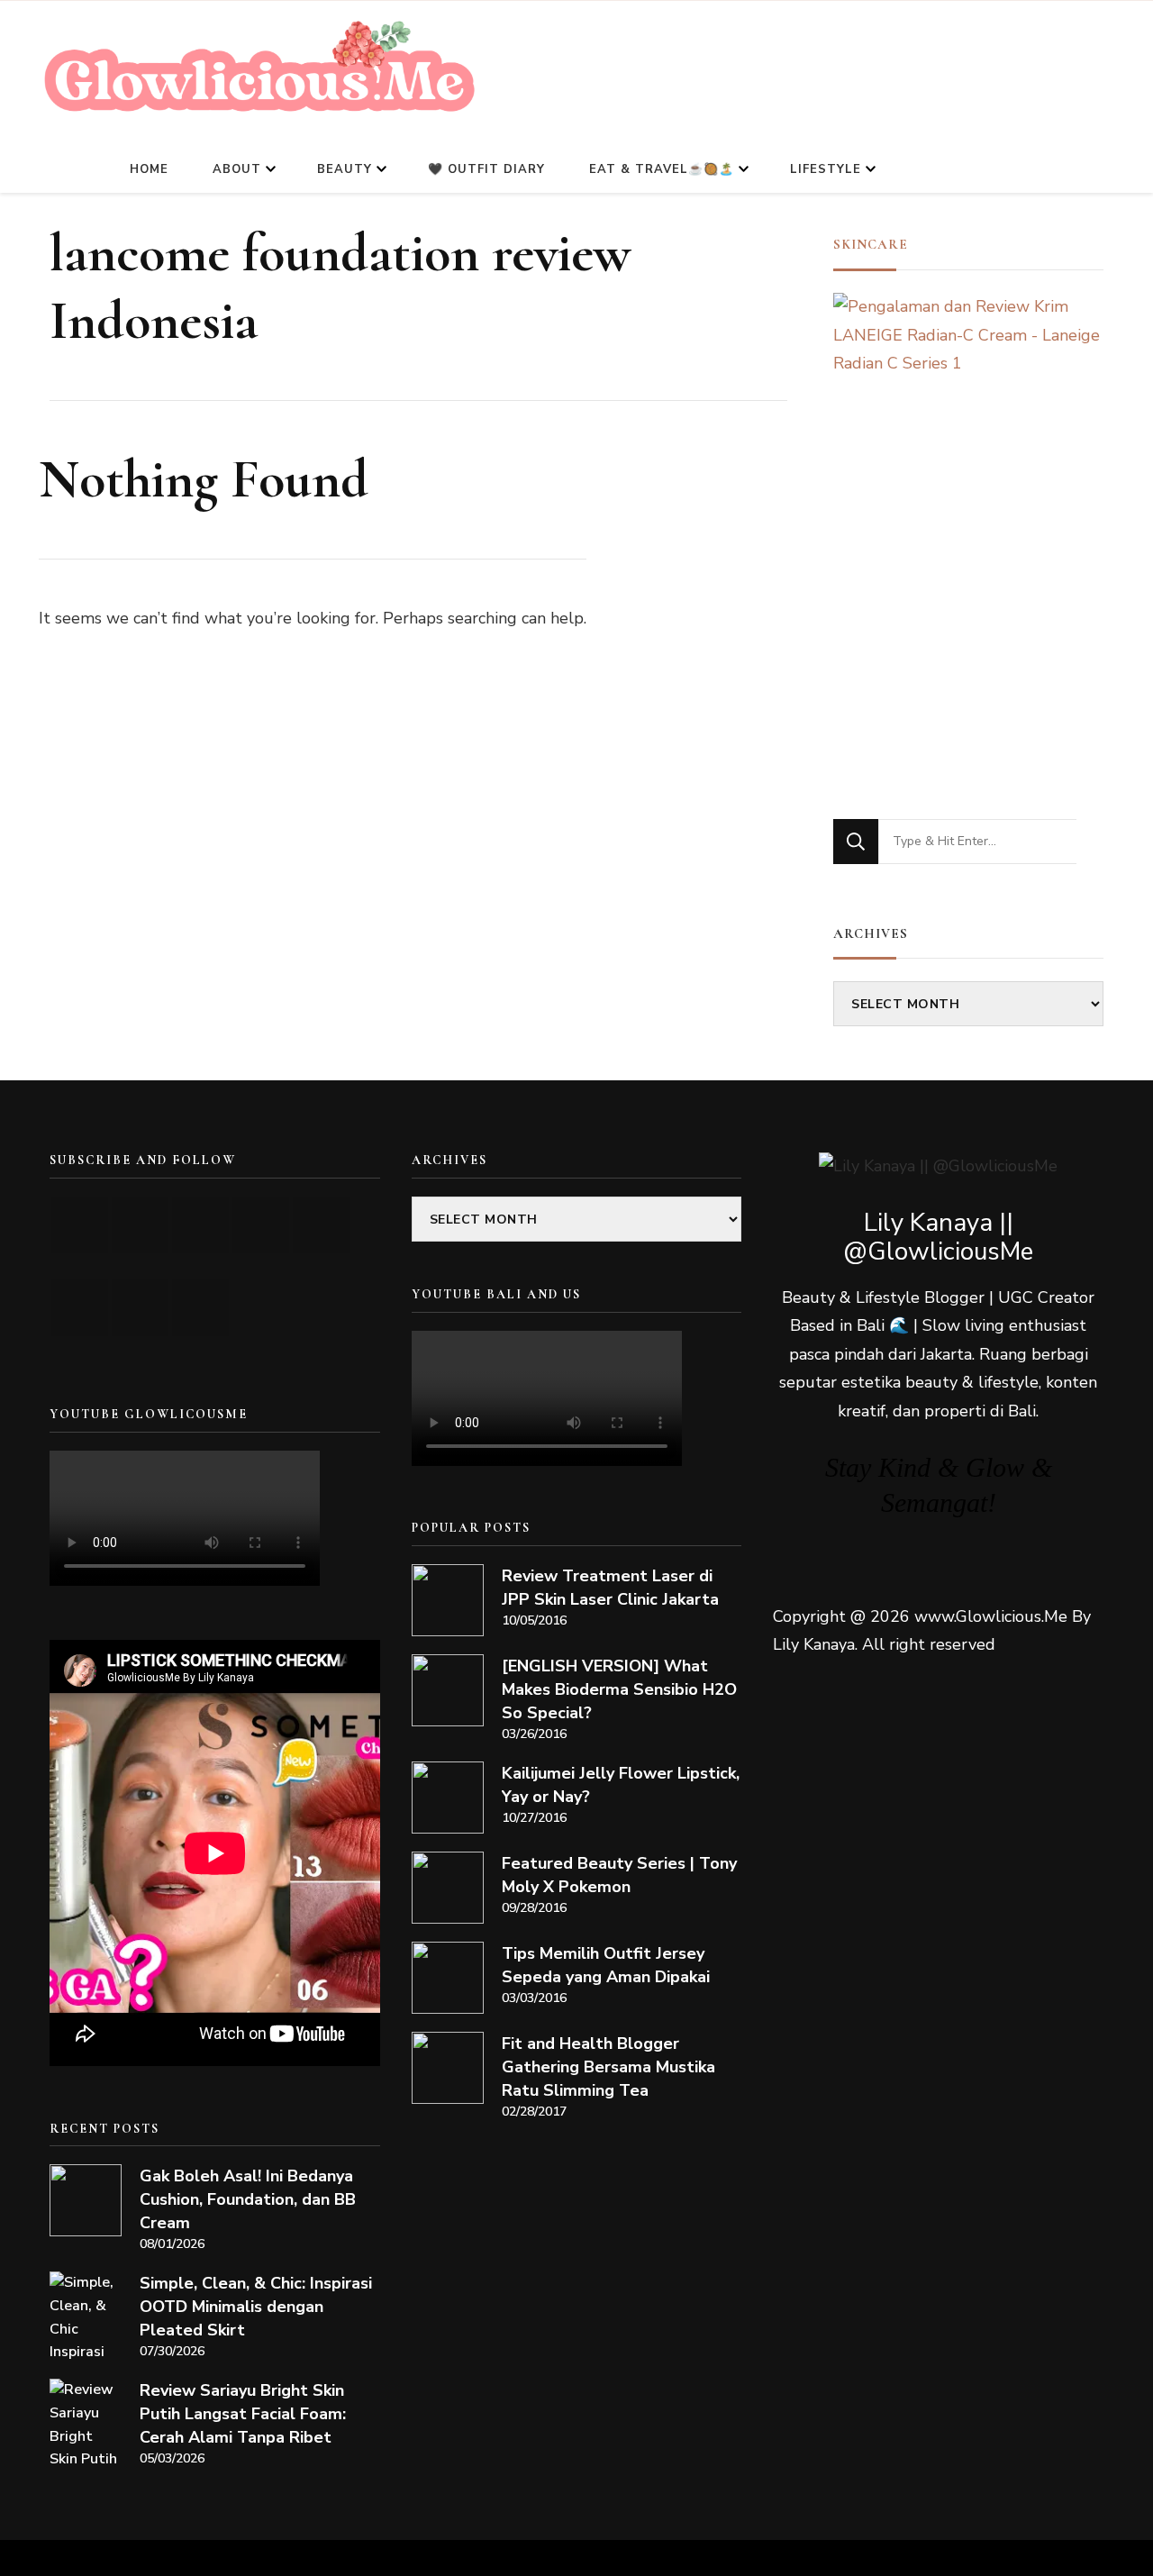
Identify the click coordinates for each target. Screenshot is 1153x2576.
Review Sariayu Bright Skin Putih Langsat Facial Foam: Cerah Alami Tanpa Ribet (243, 2414)
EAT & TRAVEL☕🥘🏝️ (662, 169)
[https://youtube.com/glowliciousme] (80, 1225)
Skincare (871, 244)
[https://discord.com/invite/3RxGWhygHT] (200, 1308)
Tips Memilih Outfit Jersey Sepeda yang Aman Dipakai (606, 1965)
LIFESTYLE (826, 169)
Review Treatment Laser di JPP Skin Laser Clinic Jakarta (610, 1588)
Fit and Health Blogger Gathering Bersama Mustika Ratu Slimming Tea (608, 2067)
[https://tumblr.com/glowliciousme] (321, 1225)
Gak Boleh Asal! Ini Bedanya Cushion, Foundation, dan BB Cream (248, 2199)
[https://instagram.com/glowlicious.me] (140, 1225)
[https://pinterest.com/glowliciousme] (80, 1308)
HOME (149, 169)
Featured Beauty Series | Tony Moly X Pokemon (619, 1875)
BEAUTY (345, 169)
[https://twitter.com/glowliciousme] (200, 1225)
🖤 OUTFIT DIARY (486, 169)
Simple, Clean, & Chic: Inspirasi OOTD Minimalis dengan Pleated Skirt (256, 2307)
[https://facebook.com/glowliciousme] (261, 1225)
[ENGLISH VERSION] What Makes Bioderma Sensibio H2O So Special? (619, 1689)
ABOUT (237, 169)
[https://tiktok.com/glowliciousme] (140, 1308)
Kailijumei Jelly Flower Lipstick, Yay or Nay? (621, 1785)
